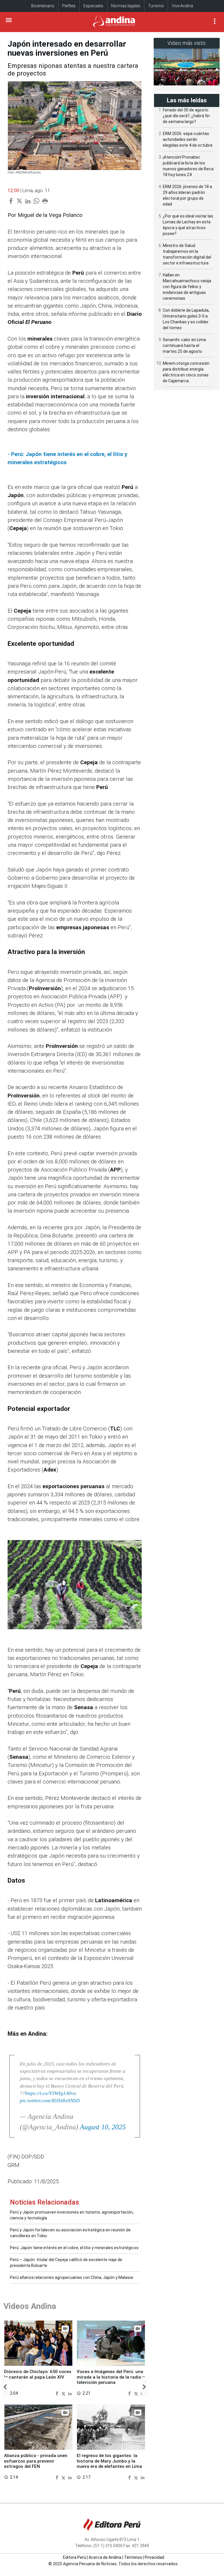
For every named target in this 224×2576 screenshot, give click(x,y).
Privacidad (154, 2557)
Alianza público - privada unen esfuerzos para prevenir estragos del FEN (36, 2461)
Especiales (93, 6)
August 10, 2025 (103, 2127)
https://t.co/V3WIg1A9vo (51, 2093)
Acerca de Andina (105, 2557)
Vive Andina (182, 6)
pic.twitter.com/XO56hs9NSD (50, 2101)
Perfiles (69, 6)
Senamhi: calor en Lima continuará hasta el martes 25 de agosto (184, 346)
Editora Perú (75, 2557)
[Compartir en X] (64, 2393)
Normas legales (126, 6)
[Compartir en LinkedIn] (70, 2393)
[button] (5, 2387)
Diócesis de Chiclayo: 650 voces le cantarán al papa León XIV (38, 2374)
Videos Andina (30, 2306)
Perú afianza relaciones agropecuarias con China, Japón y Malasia (71, 2277)
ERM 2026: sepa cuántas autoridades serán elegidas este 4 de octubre (188, 139)
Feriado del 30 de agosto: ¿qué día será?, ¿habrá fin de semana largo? (186, 116)
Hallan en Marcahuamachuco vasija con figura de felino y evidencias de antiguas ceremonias (187, 287)
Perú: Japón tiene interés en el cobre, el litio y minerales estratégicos (74, 2248)
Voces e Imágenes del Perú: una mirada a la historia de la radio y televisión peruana (111, 2377)
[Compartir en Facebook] (58, 2393)
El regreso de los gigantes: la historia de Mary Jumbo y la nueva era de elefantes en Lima (109, 2461)
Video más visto (187, 43)
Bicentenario (43, 6)
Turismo (156, 6)
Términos (133, 2557)
